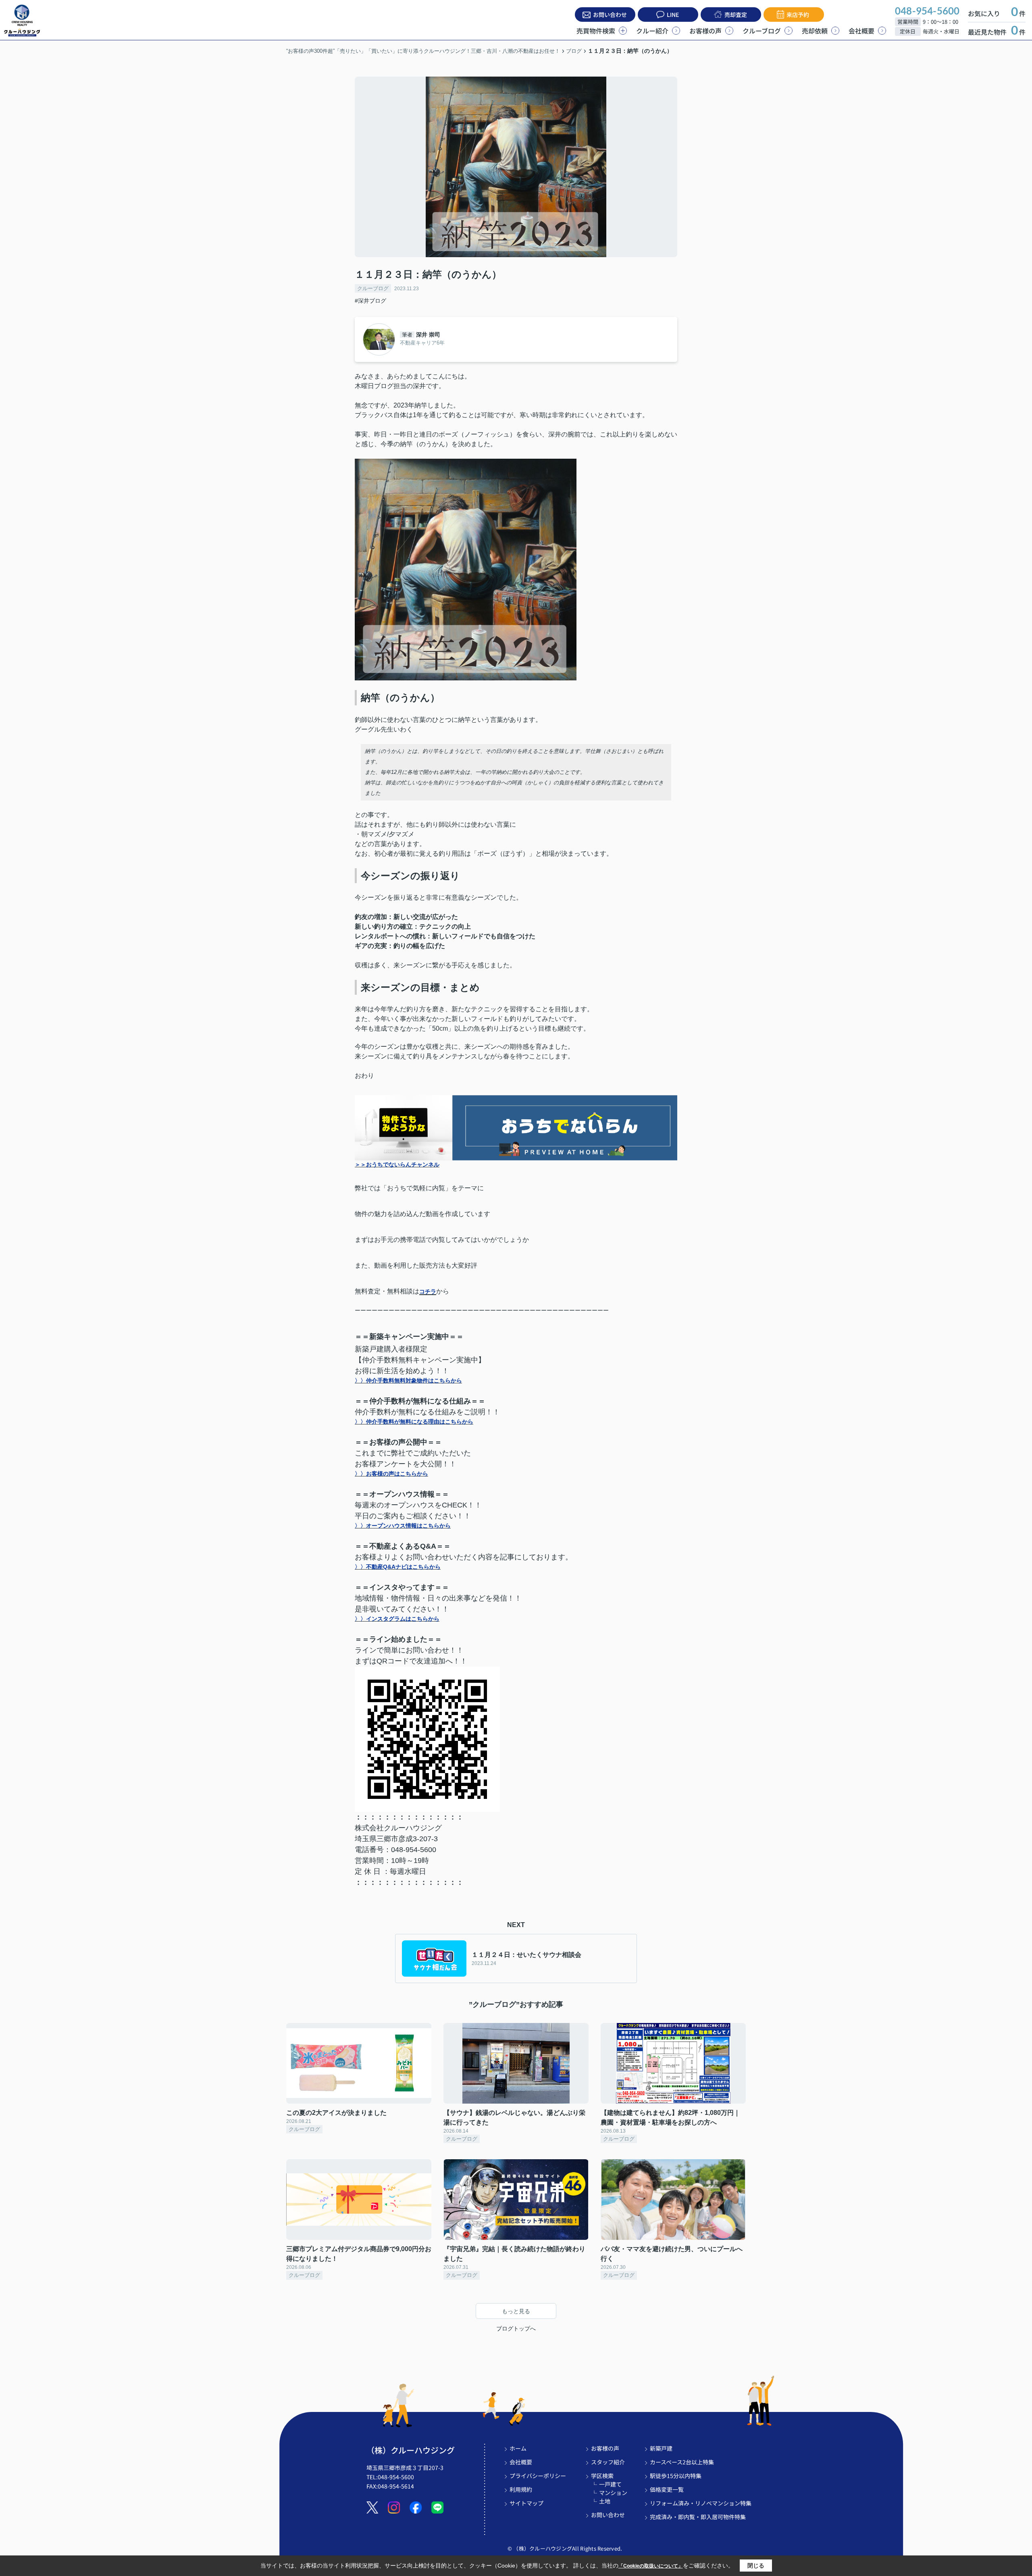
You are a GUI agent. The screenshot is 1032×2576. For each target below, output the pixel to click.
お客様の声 (705, 31)
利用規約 (521, 2489)
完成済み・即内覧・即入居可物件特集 (698, 2517)
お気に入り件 (997, 13)
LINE (673, 15)
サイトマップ (526, 2503)
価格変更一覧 (667, 2489)
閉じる (756, 2566)
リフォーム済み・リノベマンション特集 (701, 2503)
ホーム (518, 2448)
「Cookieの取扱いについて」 (651, 2566)
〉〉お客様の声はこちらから (391, 1474)
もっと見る (516, 2311)
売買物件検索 (596, 31)
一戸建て (610, 2484)
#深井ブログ (370, 301)
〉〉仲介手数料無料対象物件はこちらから (408, 1381)
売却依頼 (815, 31)
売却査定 (736, 15)
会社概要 (861, 31)
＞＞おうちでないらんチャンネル (397, 1164)
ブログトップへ (516, 2329)
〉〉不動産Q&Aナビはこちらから (398, 1567)
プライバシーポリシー (538, 2476)
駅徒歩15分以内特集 (676, 2476)
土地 (605, 2501)
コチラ (428, 1291)
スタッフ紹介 (608, 2462)
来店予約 (798, 15)
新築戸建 (661, 2448)
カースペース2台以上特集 (682, 2462)
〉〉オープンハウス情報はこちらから (403, 1526)
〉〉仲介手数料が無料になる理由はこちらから (414, 1422)
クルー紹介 (652, 31)
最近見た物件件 (997, 32)
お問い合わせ (610, 15)
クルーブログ (762, 31)
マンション (613, 2493)
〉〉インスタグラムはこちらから (397, 1619)
